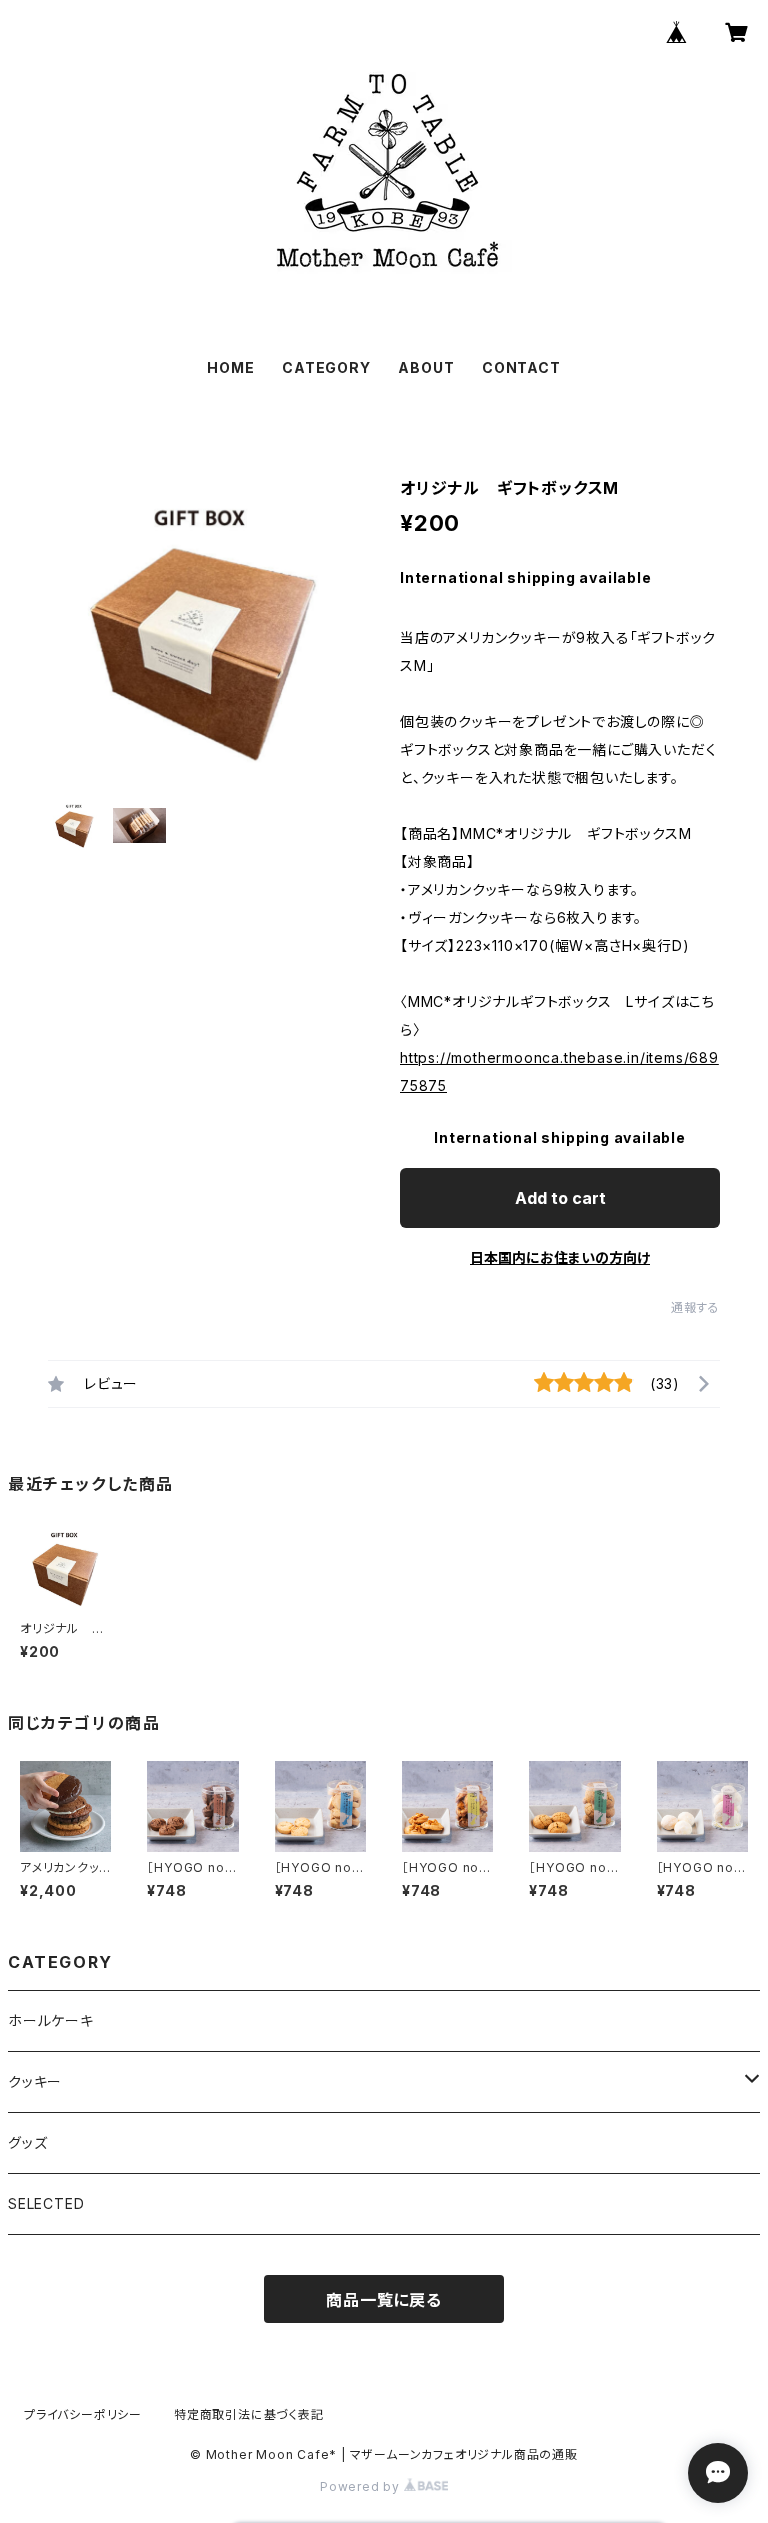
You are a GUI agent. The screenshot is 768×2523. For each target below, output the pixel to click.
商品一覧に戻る (384, 2300)
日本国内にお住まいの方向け (560, 1257)
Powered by (362, 2486)
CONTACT (521, 367)
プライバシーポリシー (83, 2414)
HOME (230, 367)
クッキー (35, 2081)
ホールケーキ (51, 2020)
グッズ (27, 2142)
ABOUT (426, 367)
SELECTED (46, 2203)
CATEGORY (326, 367)
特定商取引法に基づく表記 (249, 2414)
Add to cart (560, 1198)
